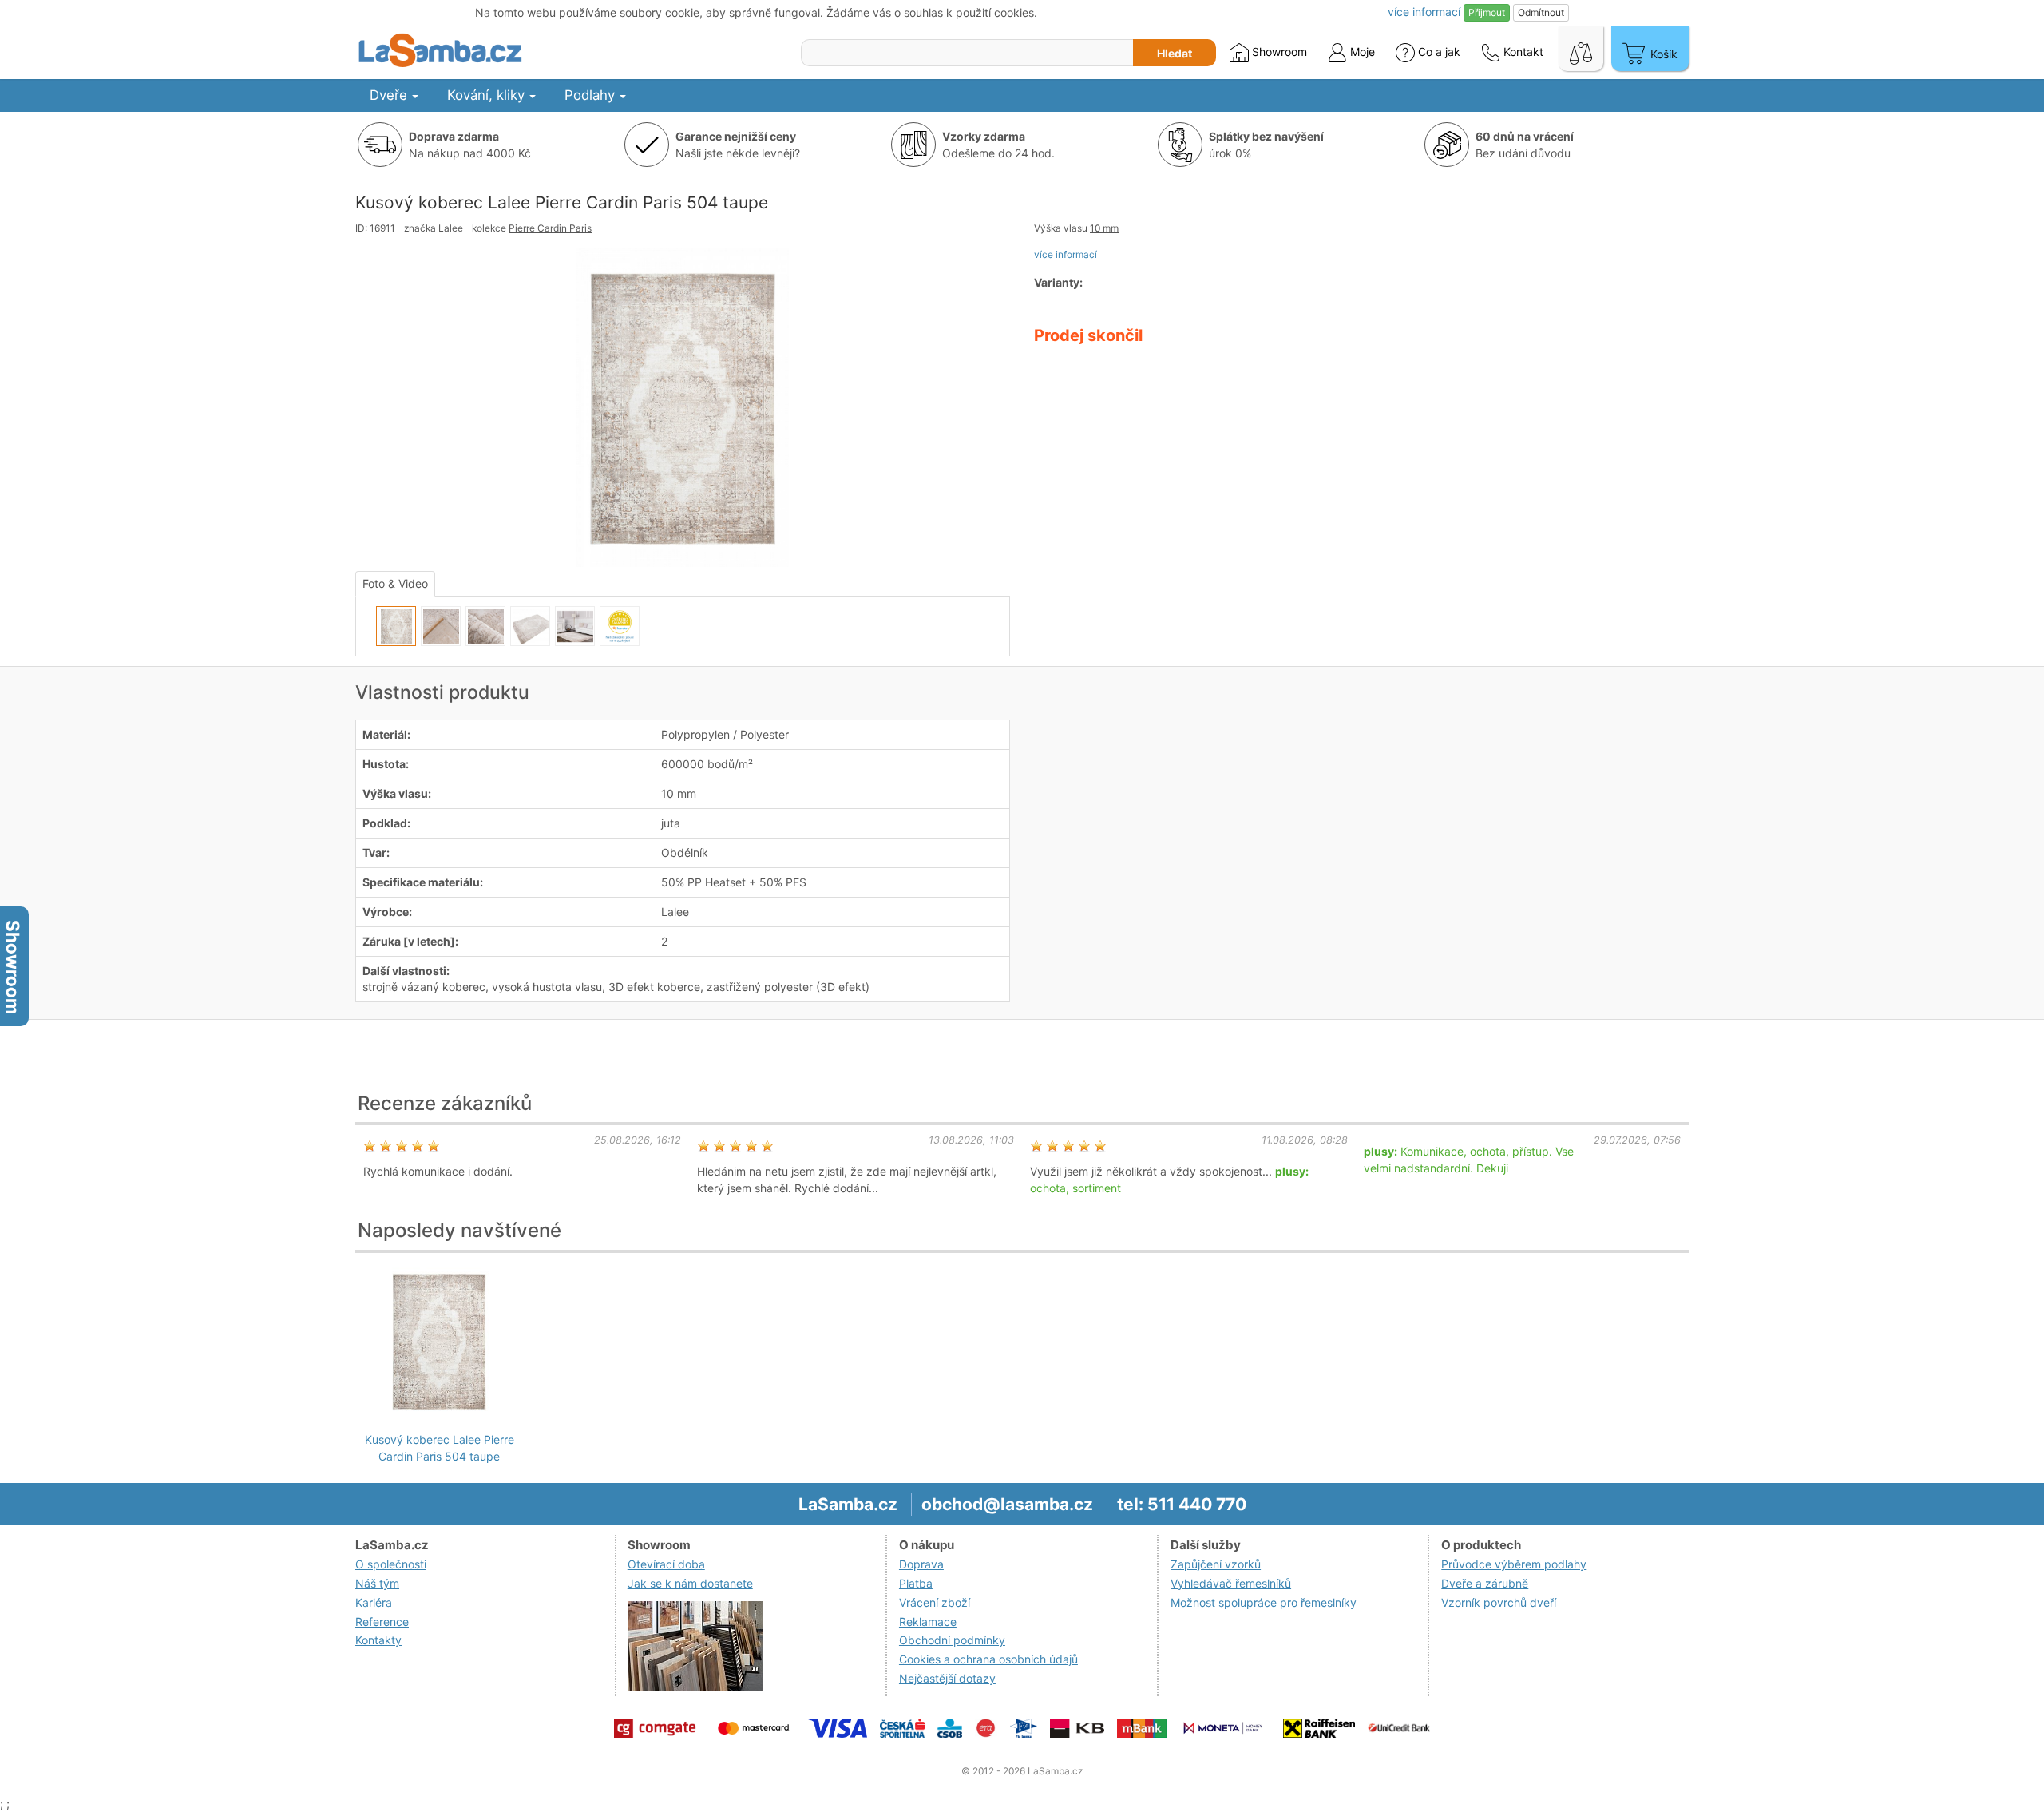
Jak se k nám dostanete (690, 1583)
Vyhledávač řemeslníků (1231, 1583)
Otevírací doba (666, 1564)
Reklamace (928, 1622)
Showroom (1278, 52)
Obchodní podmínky (952, 1640)
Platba (916, 1583)
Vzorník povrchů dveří (1499, 1602)
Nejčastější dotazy (947, 1678)
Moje (1361, 52)
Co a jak (1439, 52)
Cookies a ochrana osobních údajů (988, 1659)
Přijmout (1487, 12)
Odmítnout (1541, 12)
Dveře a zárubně (1485, 1583)
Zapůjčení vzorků (1216, 1564)
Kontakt (1522, 52)
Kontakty (378, 1640)
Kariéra (374, 1602)
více (1424, 12)
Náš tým (377, 1583)
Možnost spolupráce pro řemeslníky (1264, 1602)
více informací (1066, 254)
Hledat (1175, 53)
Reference (382, 1622)
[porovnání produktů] (1581, 49)
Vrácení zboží (935, 1602)
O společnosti (391, 1564)
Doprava (921, 1564)
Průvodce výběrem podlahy (1514, 1564)
